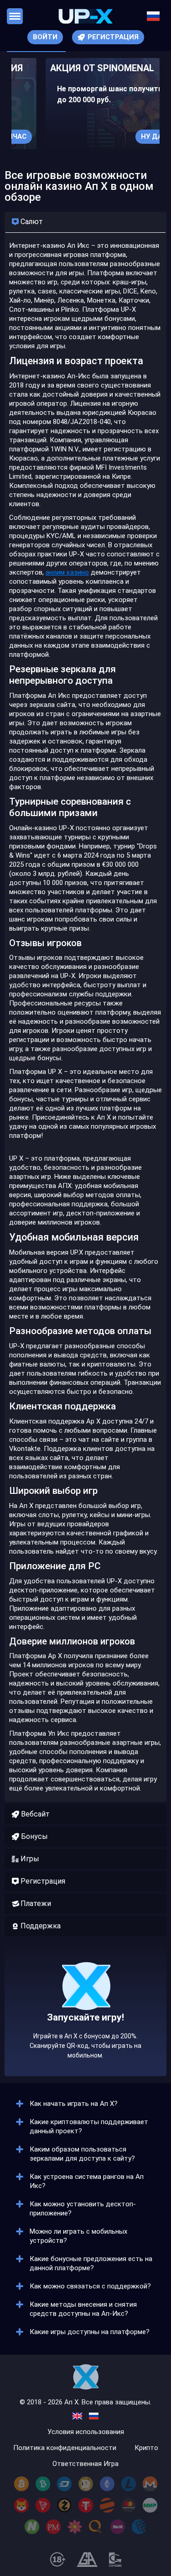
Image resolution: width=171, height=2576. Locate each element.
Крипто (146, 2448)
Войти (45, 37)
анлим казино (67, 572)
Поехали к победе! (86, 2039)
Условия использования (86, 2432)
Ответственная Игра (85, 2464)
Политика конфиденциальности (65, 2448)
